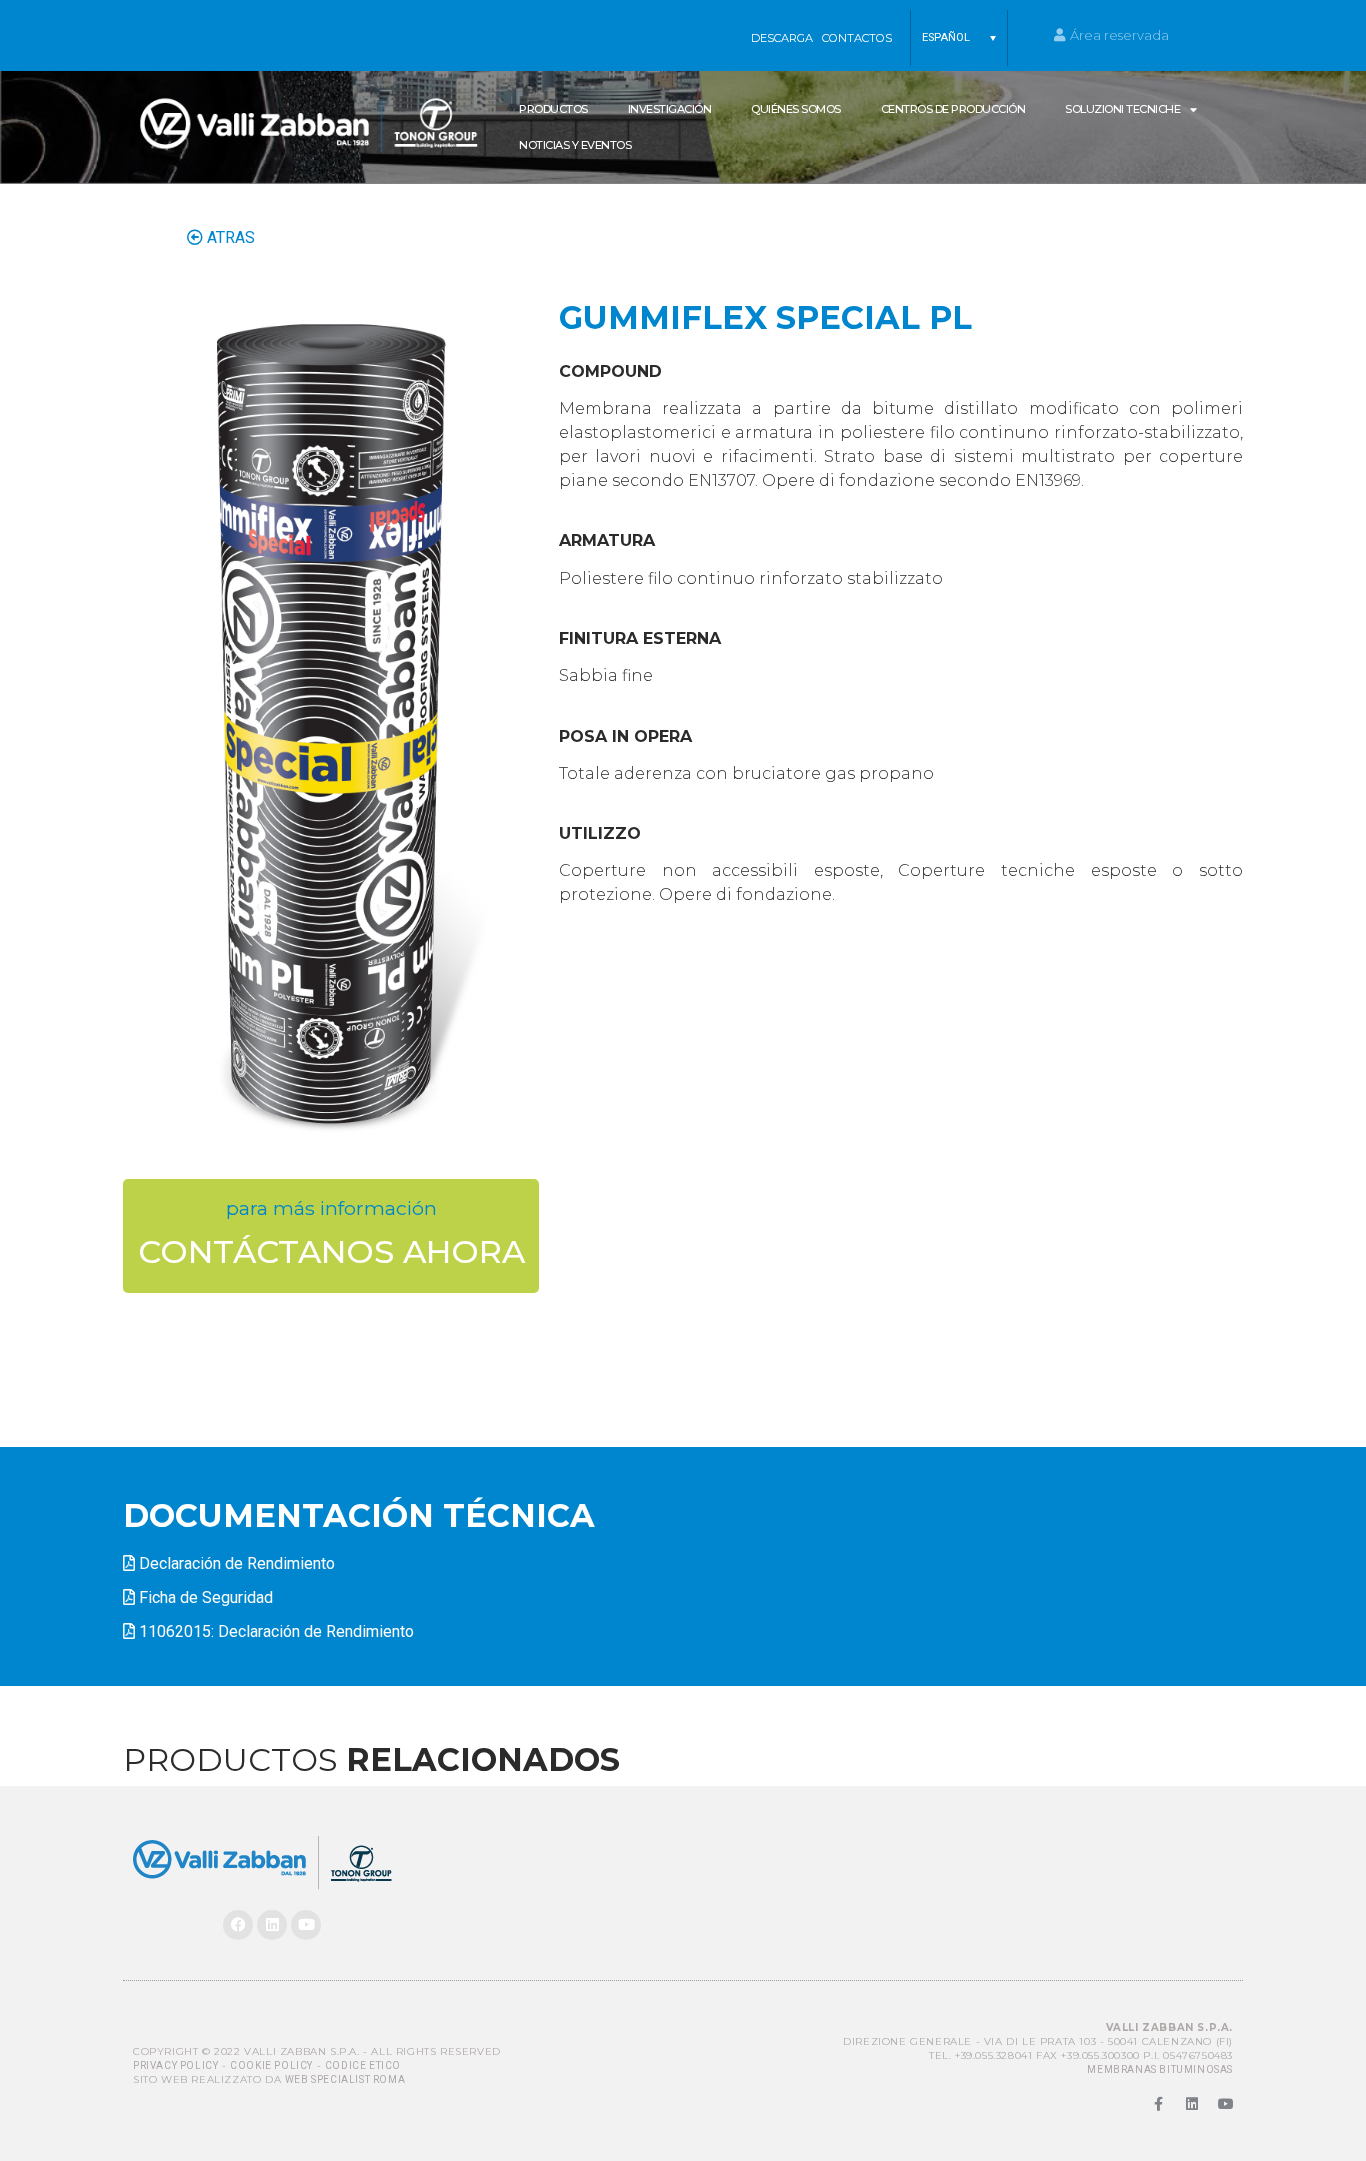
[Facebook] (238, 1925)
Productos (553, 109)
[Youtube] (306, 1925)
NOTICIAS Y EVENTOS (575, 145)
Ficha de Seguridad (206, 1597)
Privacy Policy (175, 2065)
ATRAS (229, 237)
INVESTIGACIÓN (670, 109)
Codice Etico (363, 2065)
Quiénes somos (796, 109)
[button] (959, 38)
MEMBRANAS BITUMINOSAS (1160, 2069)
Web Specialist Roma (345, 2079)
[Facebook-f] (1158, 2104)
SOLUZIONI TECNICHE (1122, 109)
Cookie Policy (271, 2065)
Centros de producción (953, 109)
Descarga (782, 38)
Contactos (857, 38)
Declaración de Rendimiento (237, 1563)
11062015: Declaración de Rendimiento (276, 1631)
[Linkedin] (272, 1925)
